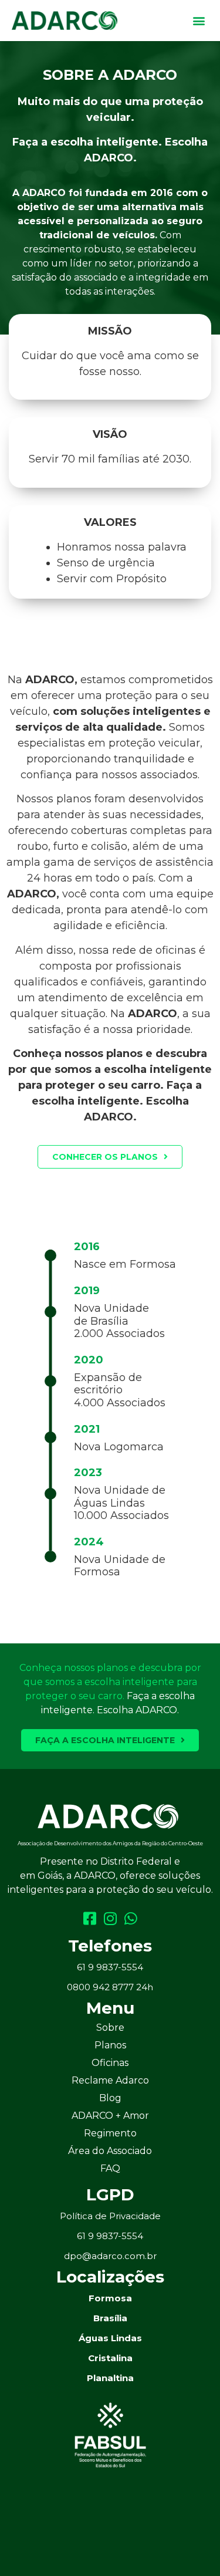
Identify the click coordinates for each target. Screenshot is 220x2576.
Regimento (110, 2133)
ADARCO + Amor (110, 2116)
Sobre (110, 2028)
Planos (110, 2045)
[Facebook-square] (89, 1918)
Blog (110, 2098)
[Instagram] (110, 1918)
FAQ (110, 2168)
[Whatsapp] (131, 1918)
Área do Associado (110, 2151)
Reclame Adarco (110, 2080)
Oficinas (110, 2063)
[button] (199, 21)
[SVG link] (108, 1817)
